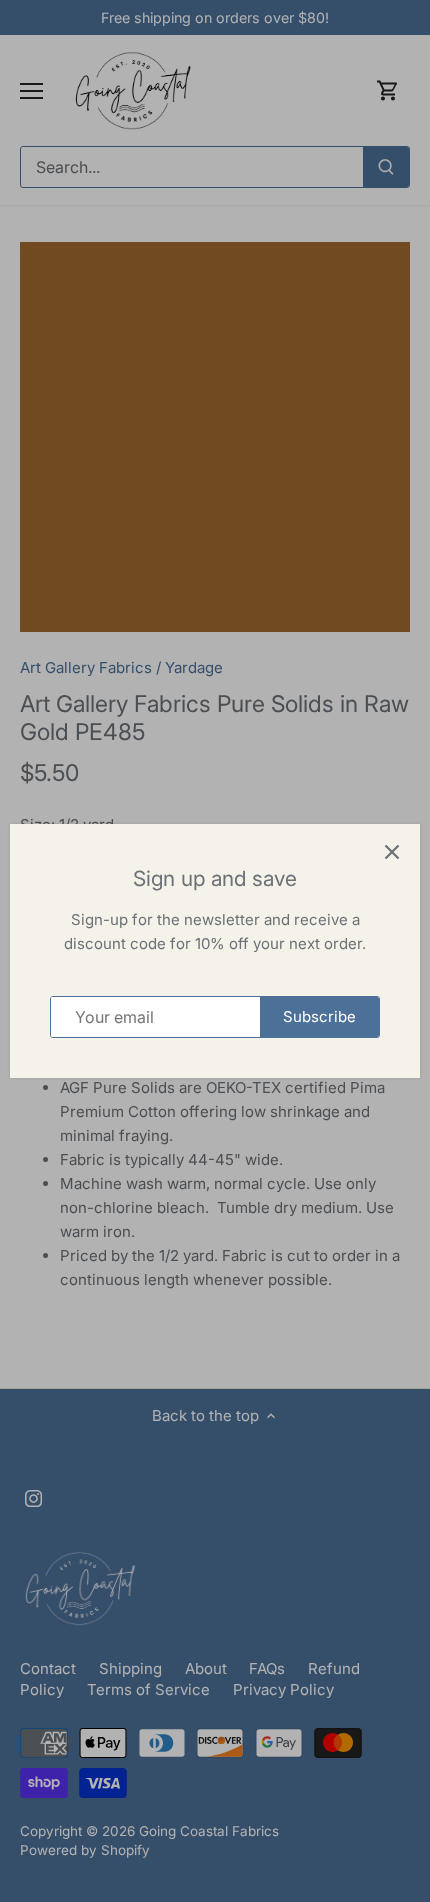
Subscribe (319, 1016)
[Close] (392, 852)
